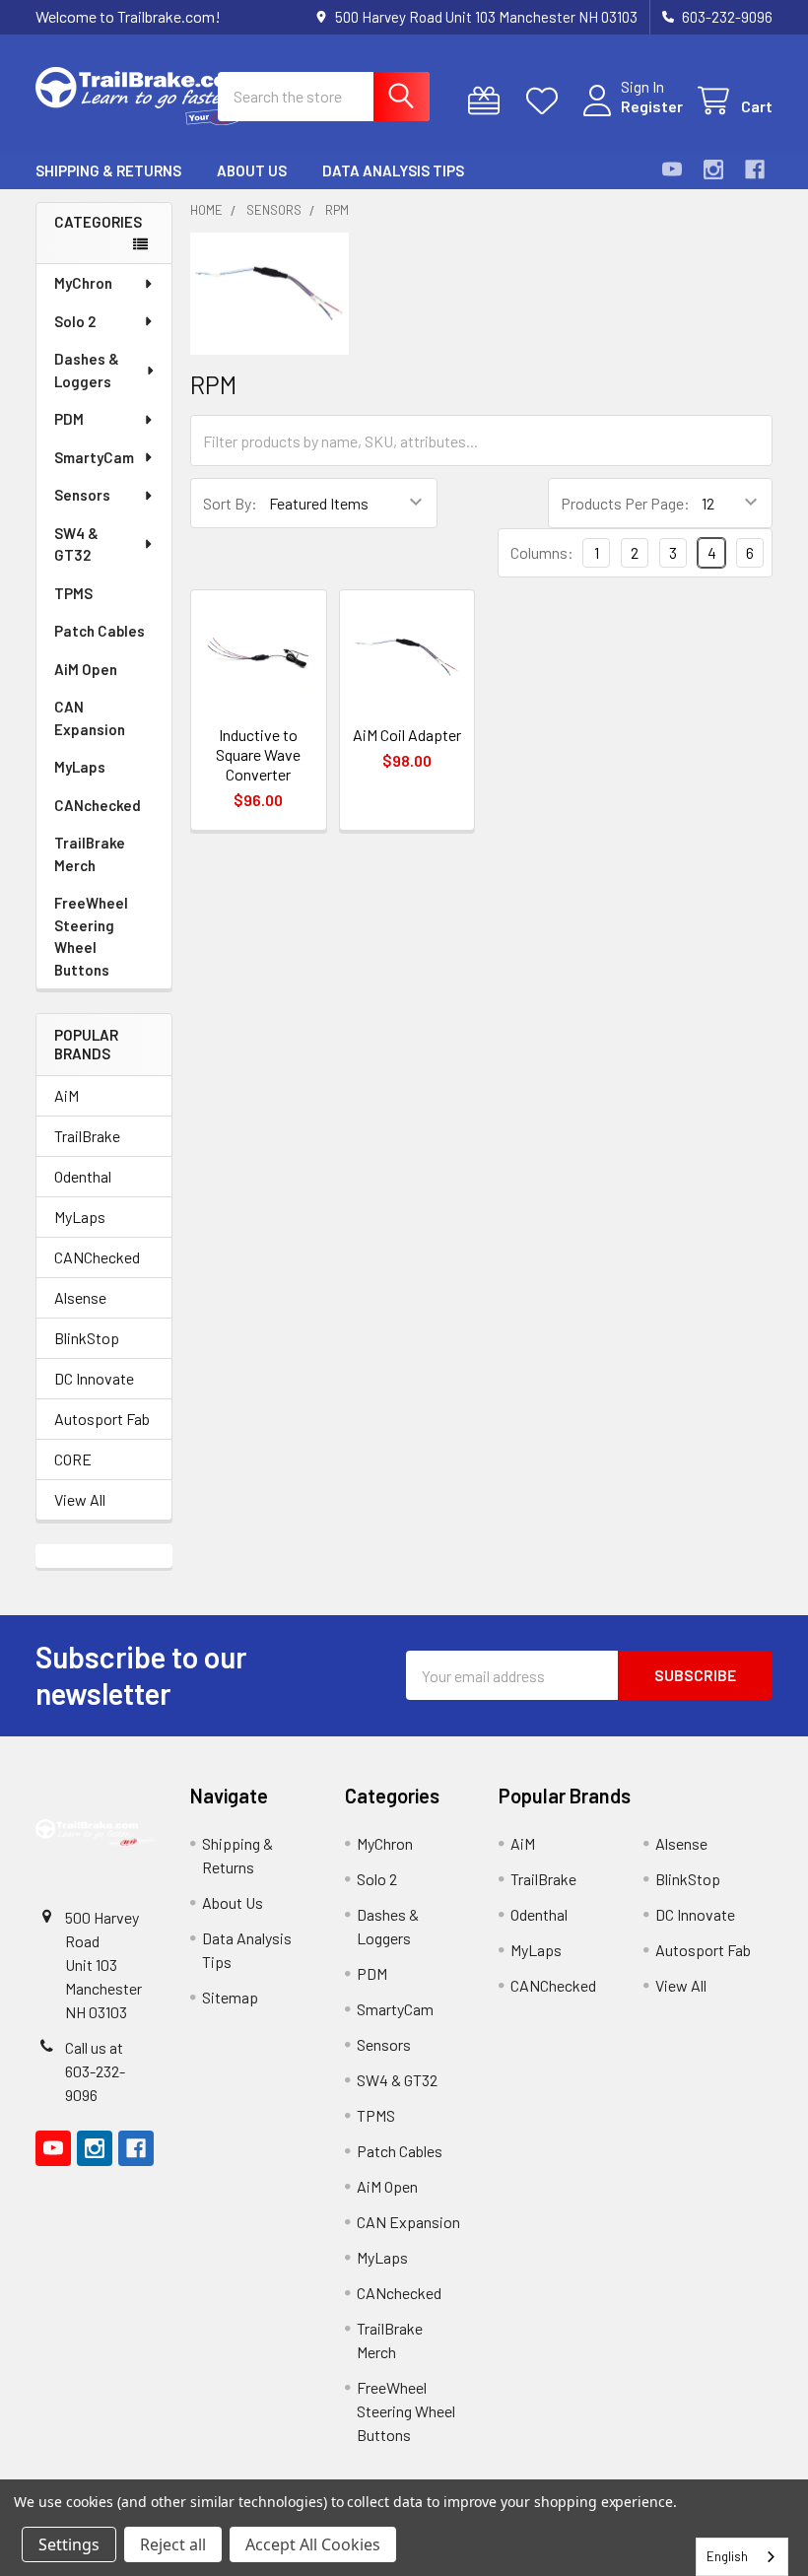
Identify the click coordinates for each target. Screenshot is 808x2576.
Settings (69, 2544)
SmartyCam (94, 457)
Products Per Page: (625, 503)
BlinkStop (87, 1338)
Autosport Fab (102, 1419)
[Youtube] (672, 169)
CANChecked (97, 1257)
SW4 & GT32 (76, 544)
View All (80, 1499)
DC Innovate (94, 1378)
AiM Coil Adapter (407, 735)
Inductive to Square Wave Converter (258, 754)
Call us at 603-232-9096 (95, 2071)
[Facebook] (755, 169)
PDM (69, 419)
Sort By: (230, 503)
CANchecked (98, 805)
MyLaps (80, 767)
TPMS (73, 593)
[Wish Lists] (546, 101)
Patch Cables (100, 631)
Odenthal (83, 1176)
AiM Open (86, 669)
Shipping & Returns (108, 170)
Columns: (542, 552)
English (727, 2556)
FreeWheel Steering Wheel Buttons (91, 936)
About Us (252, 170)
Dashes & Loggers (87, 370)
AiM (67, 1095)
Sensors (82, 495)
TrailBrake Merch (90, 854)
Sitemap (230, 1997)
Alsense (80, 1297)
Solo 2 (75, 321)
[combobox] (742, 2557)
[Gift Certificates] (488, 101)
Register (652, 106)
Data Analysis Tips (393, 170)
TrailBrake (87, 1136)
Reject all (173, 2544)
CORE (73, 1459)
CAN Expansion (90, 718)
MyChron (83, 283)
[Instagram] (713, 169)
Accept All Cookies (313, 2544)
